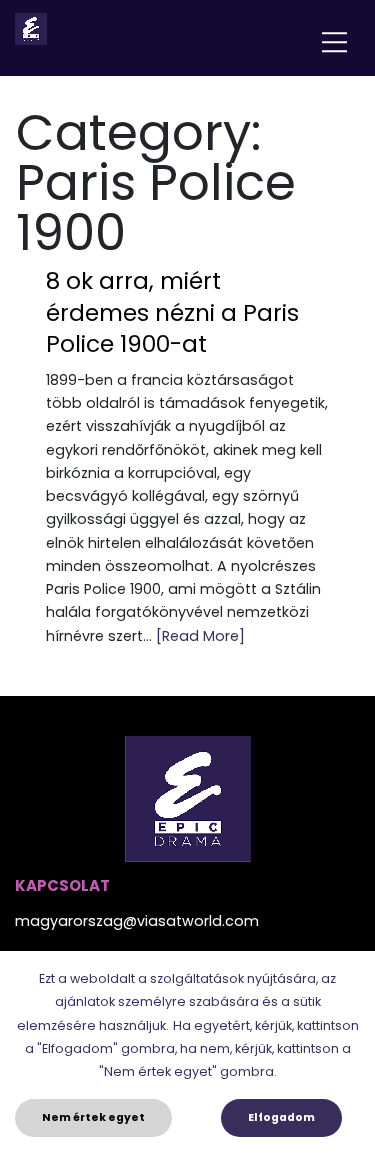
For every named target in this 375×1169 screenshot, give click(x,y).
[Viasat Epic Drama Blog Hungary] (31, 29)
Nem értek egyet (93, 1117)
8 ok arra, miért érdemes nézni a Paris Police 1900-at (172, 312)
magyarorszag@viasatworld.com (137, 921)
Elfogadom (281, 1117)
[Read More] (200, 636)
